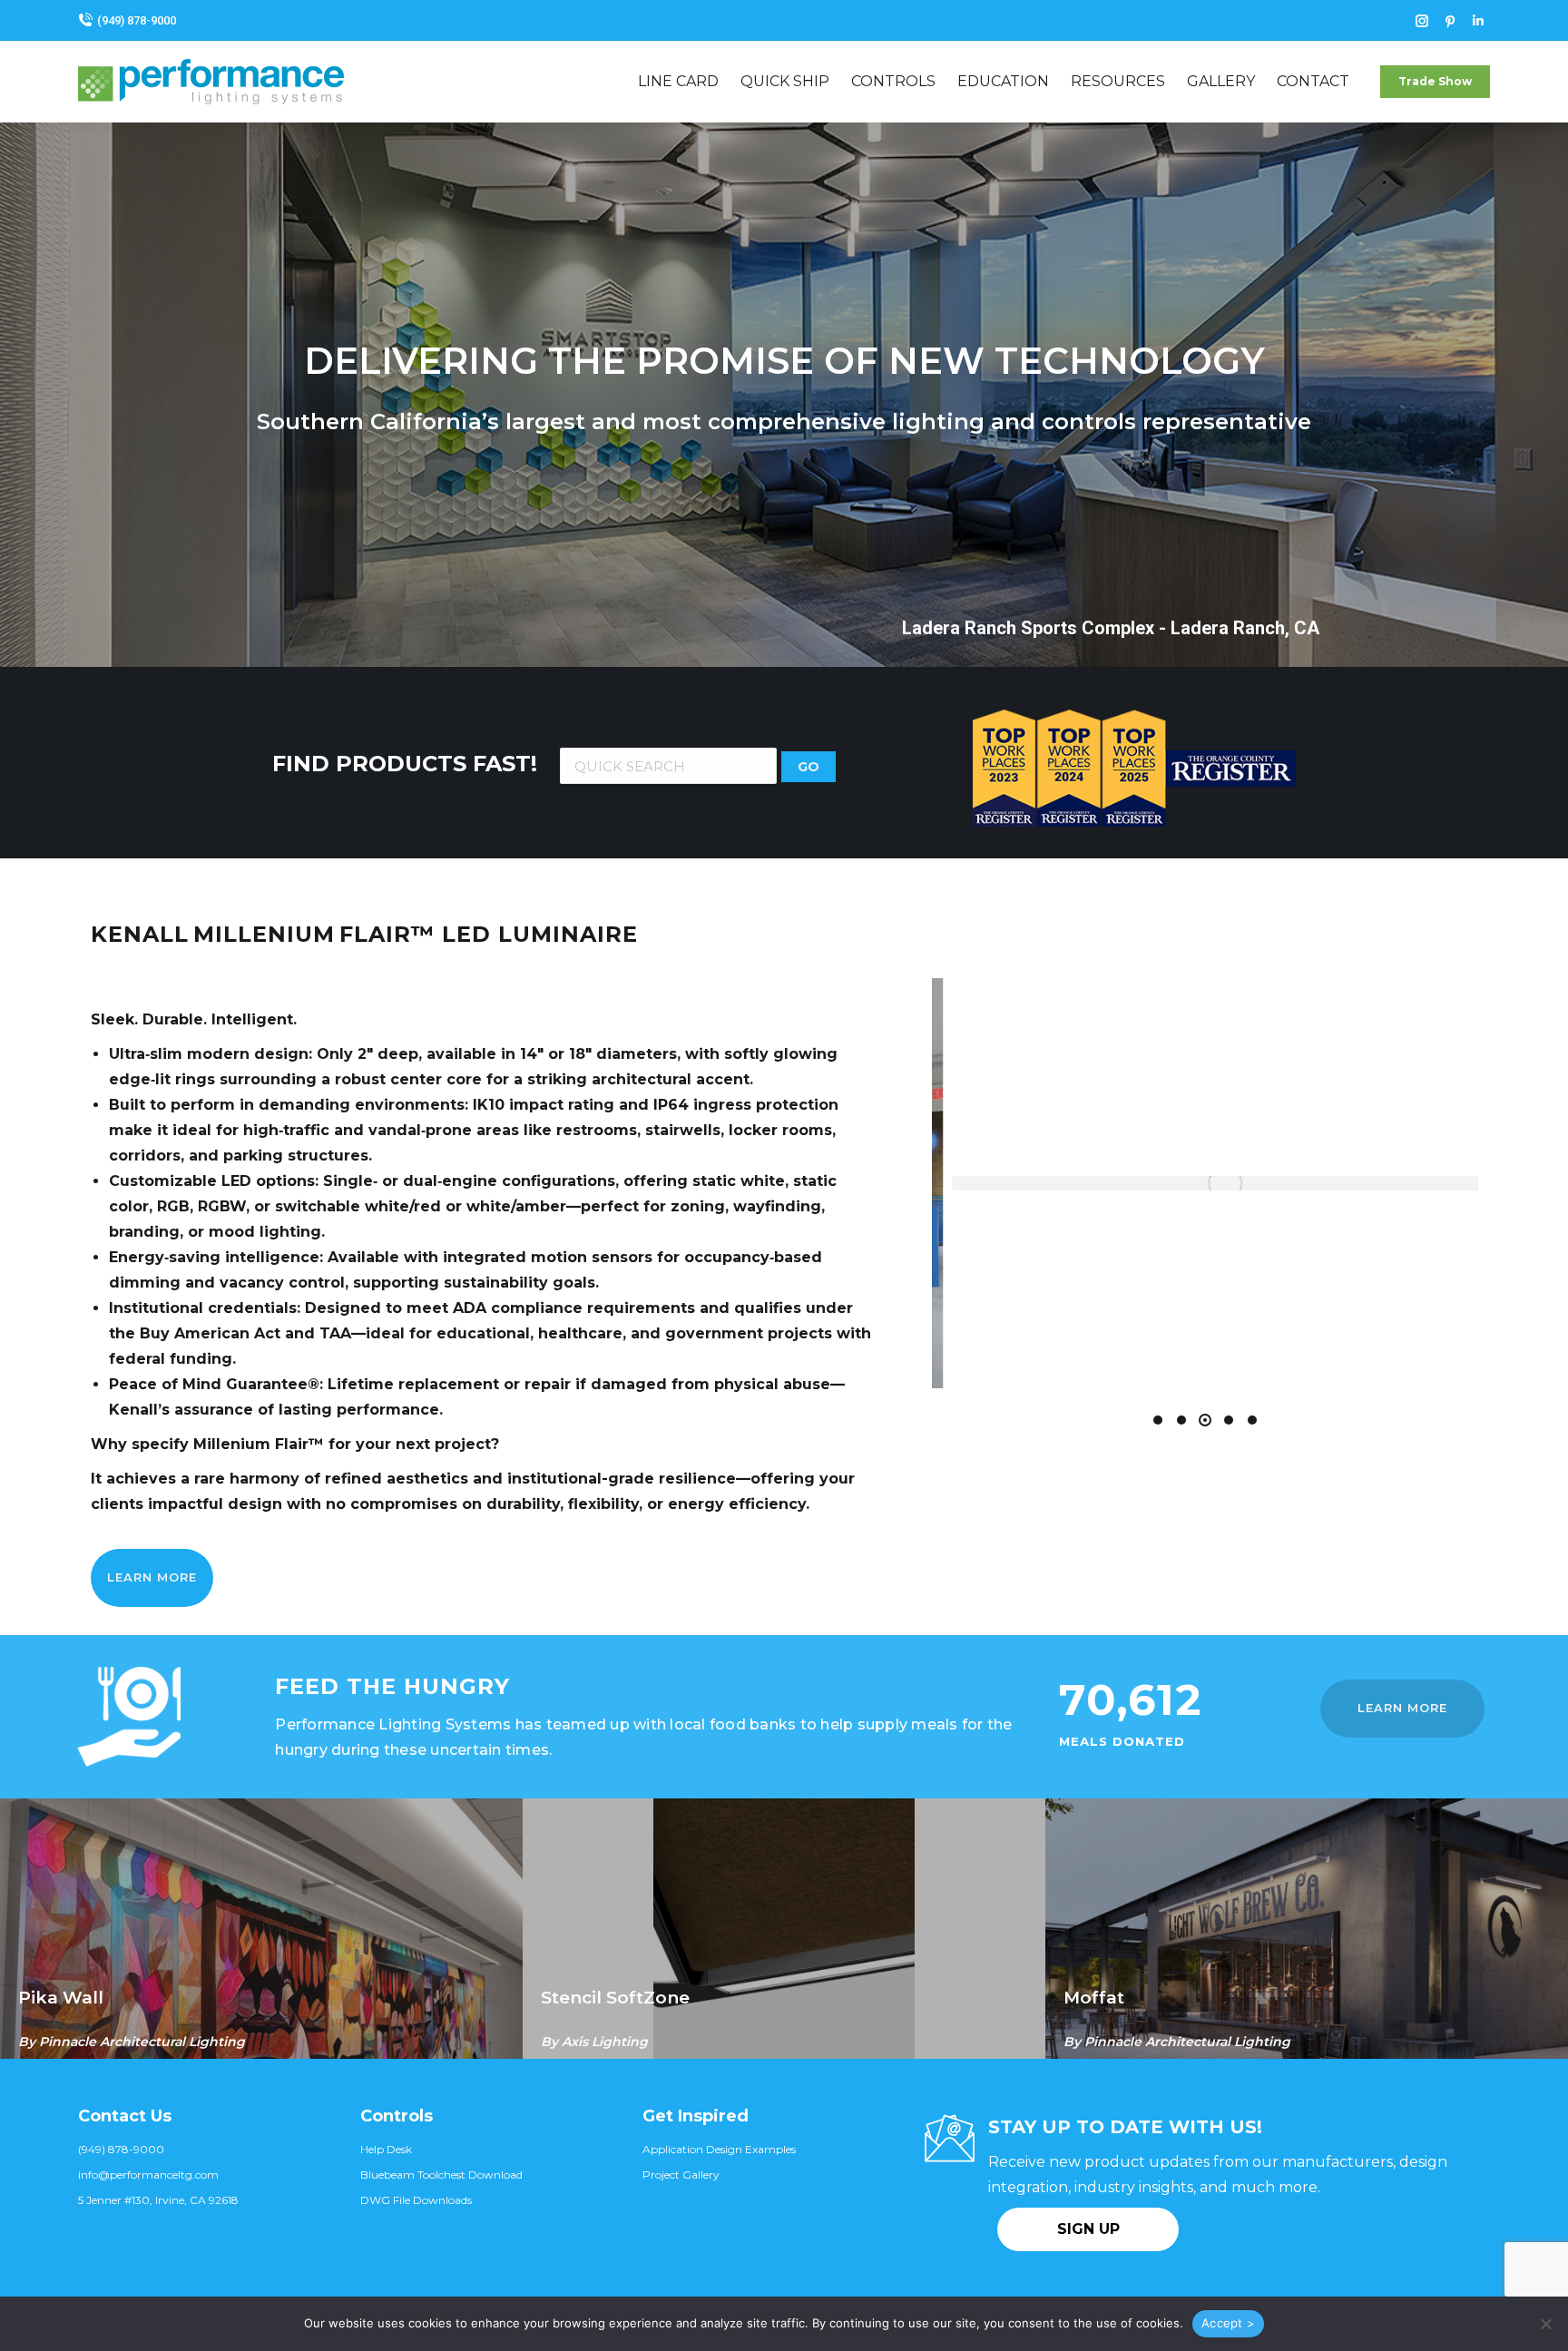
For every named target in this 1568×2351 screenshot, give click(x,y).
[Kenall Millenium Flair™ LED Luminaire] (1203, 1183)
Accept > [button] (1228, 2323)
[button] (1158, 1420)
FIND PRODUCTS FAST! (405, 764)
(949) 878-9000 (137, 20)
